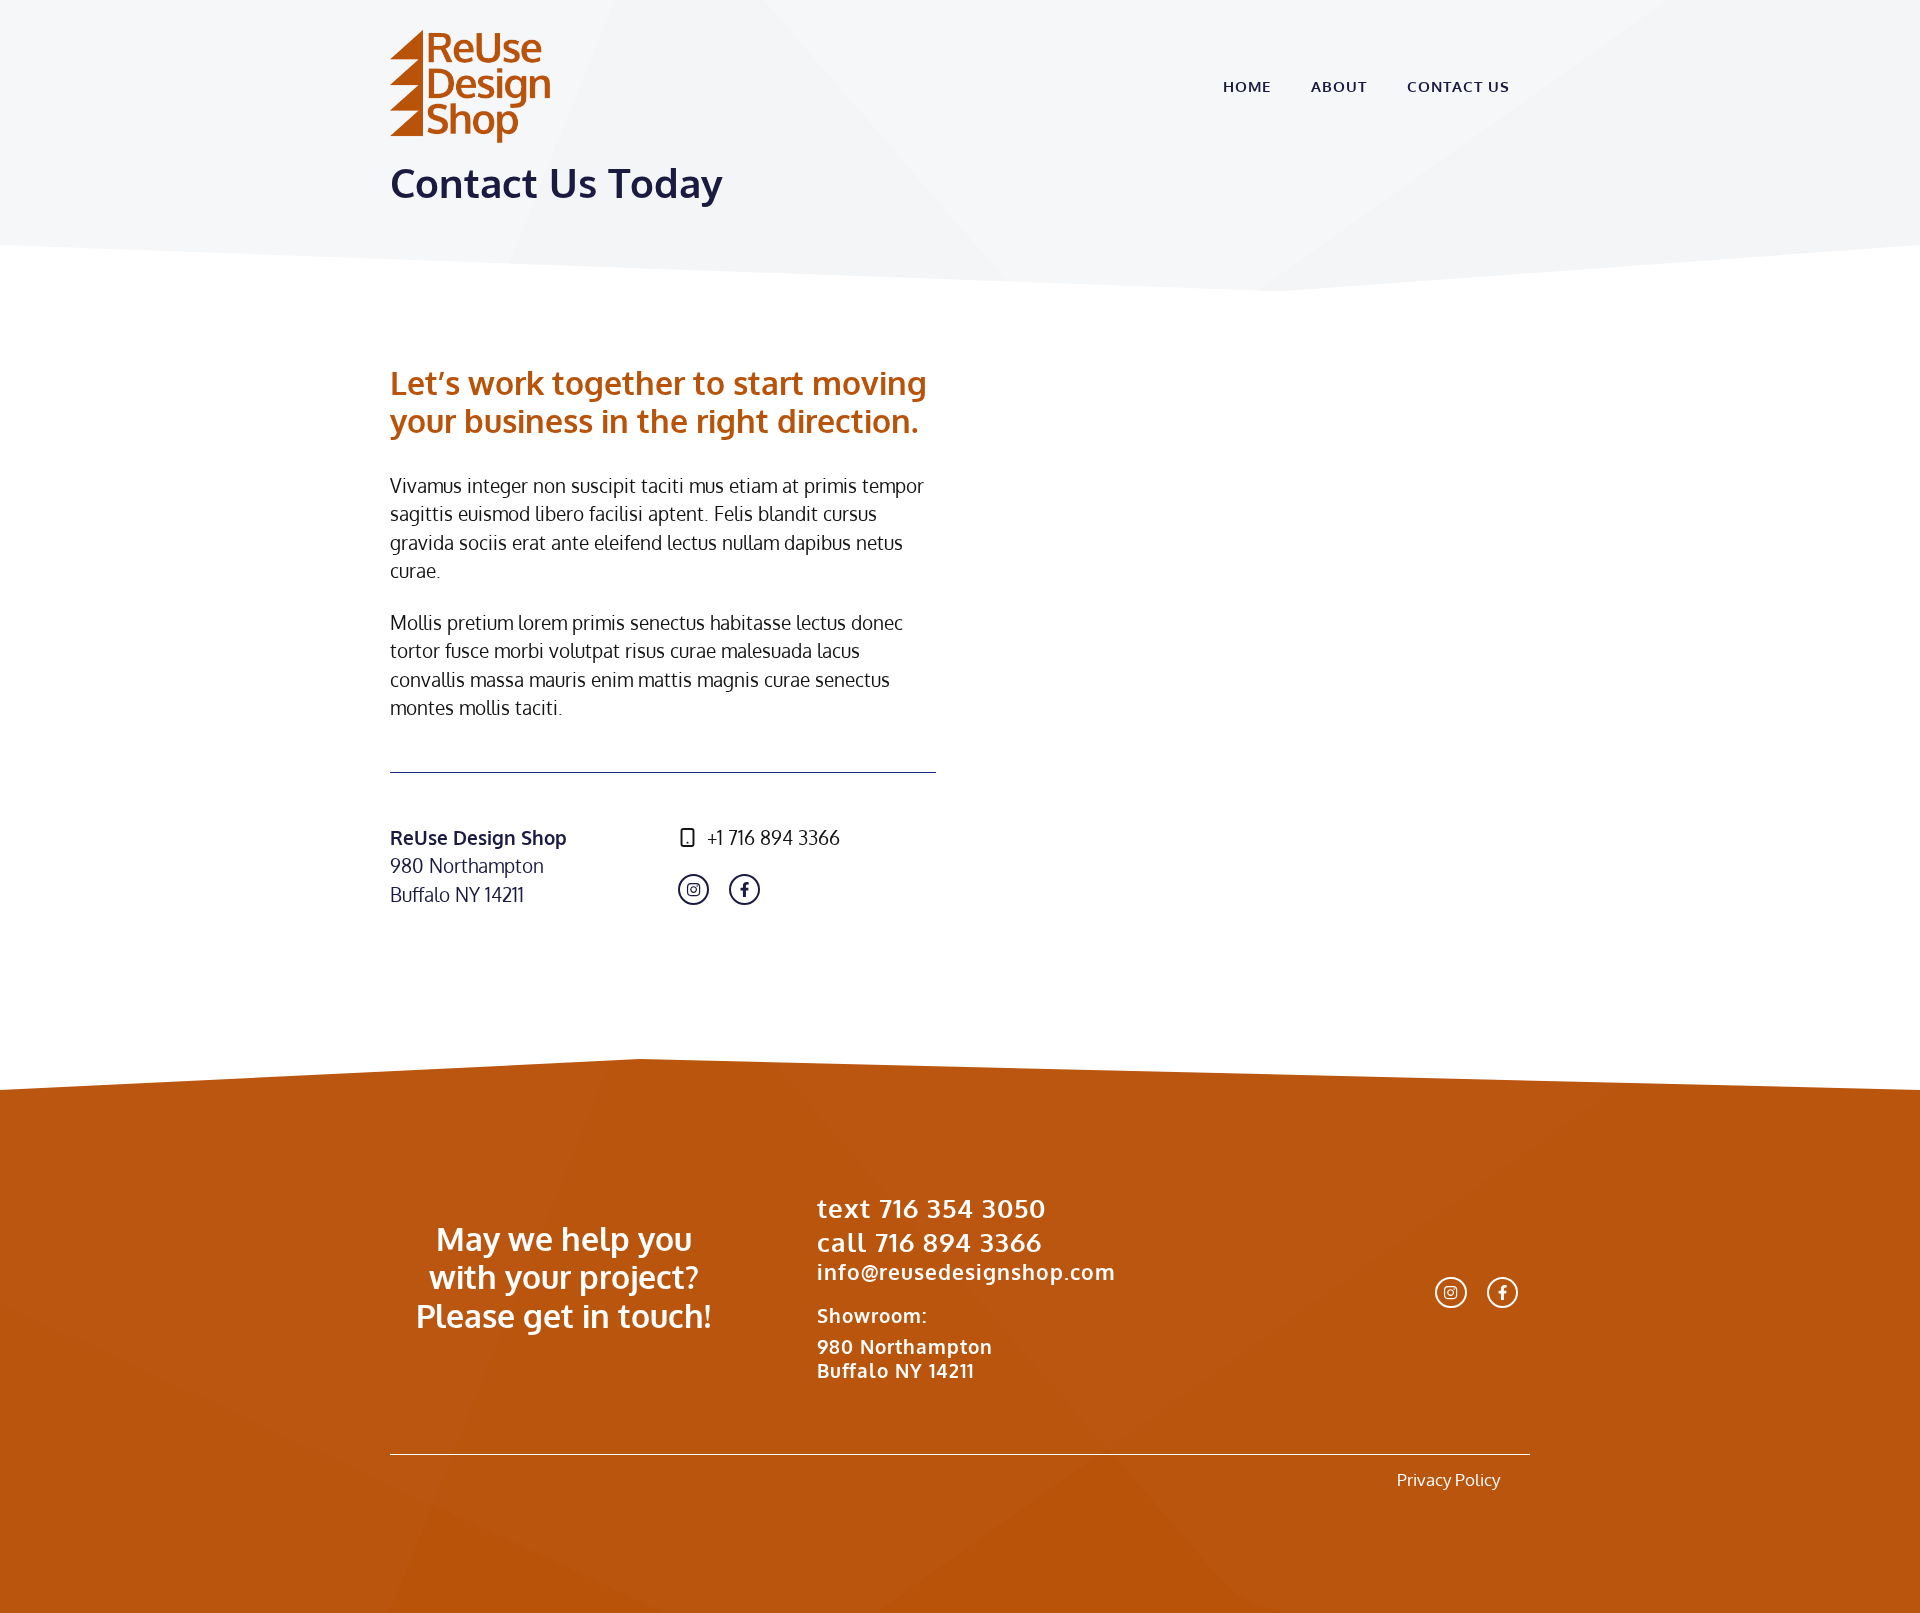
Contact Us (1458, 86)
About (1339, 86)
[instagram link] (693, 889)
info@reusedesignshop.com (966, 1272)
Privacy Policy (1448, 1479)
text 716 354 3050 (931, 1207)
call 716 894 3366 (929, 1241)
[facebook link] (744, 889)
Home (1247, 86)
